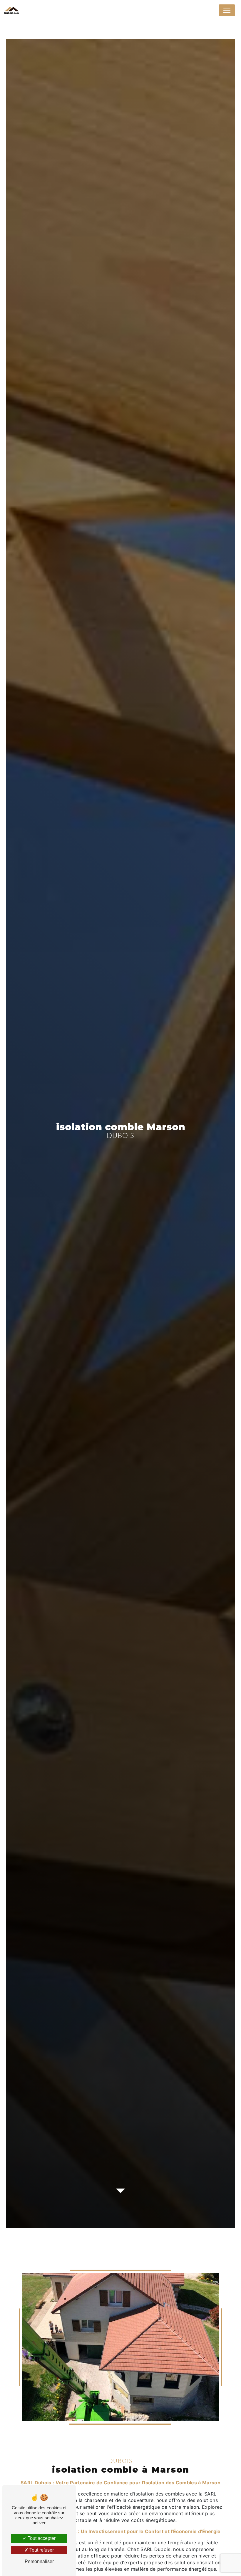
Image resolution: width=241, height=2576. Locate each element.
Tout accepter (41, 2538)
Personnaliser (39, 2561)
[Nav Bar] (227, 10)
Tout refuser (41, 2550)
